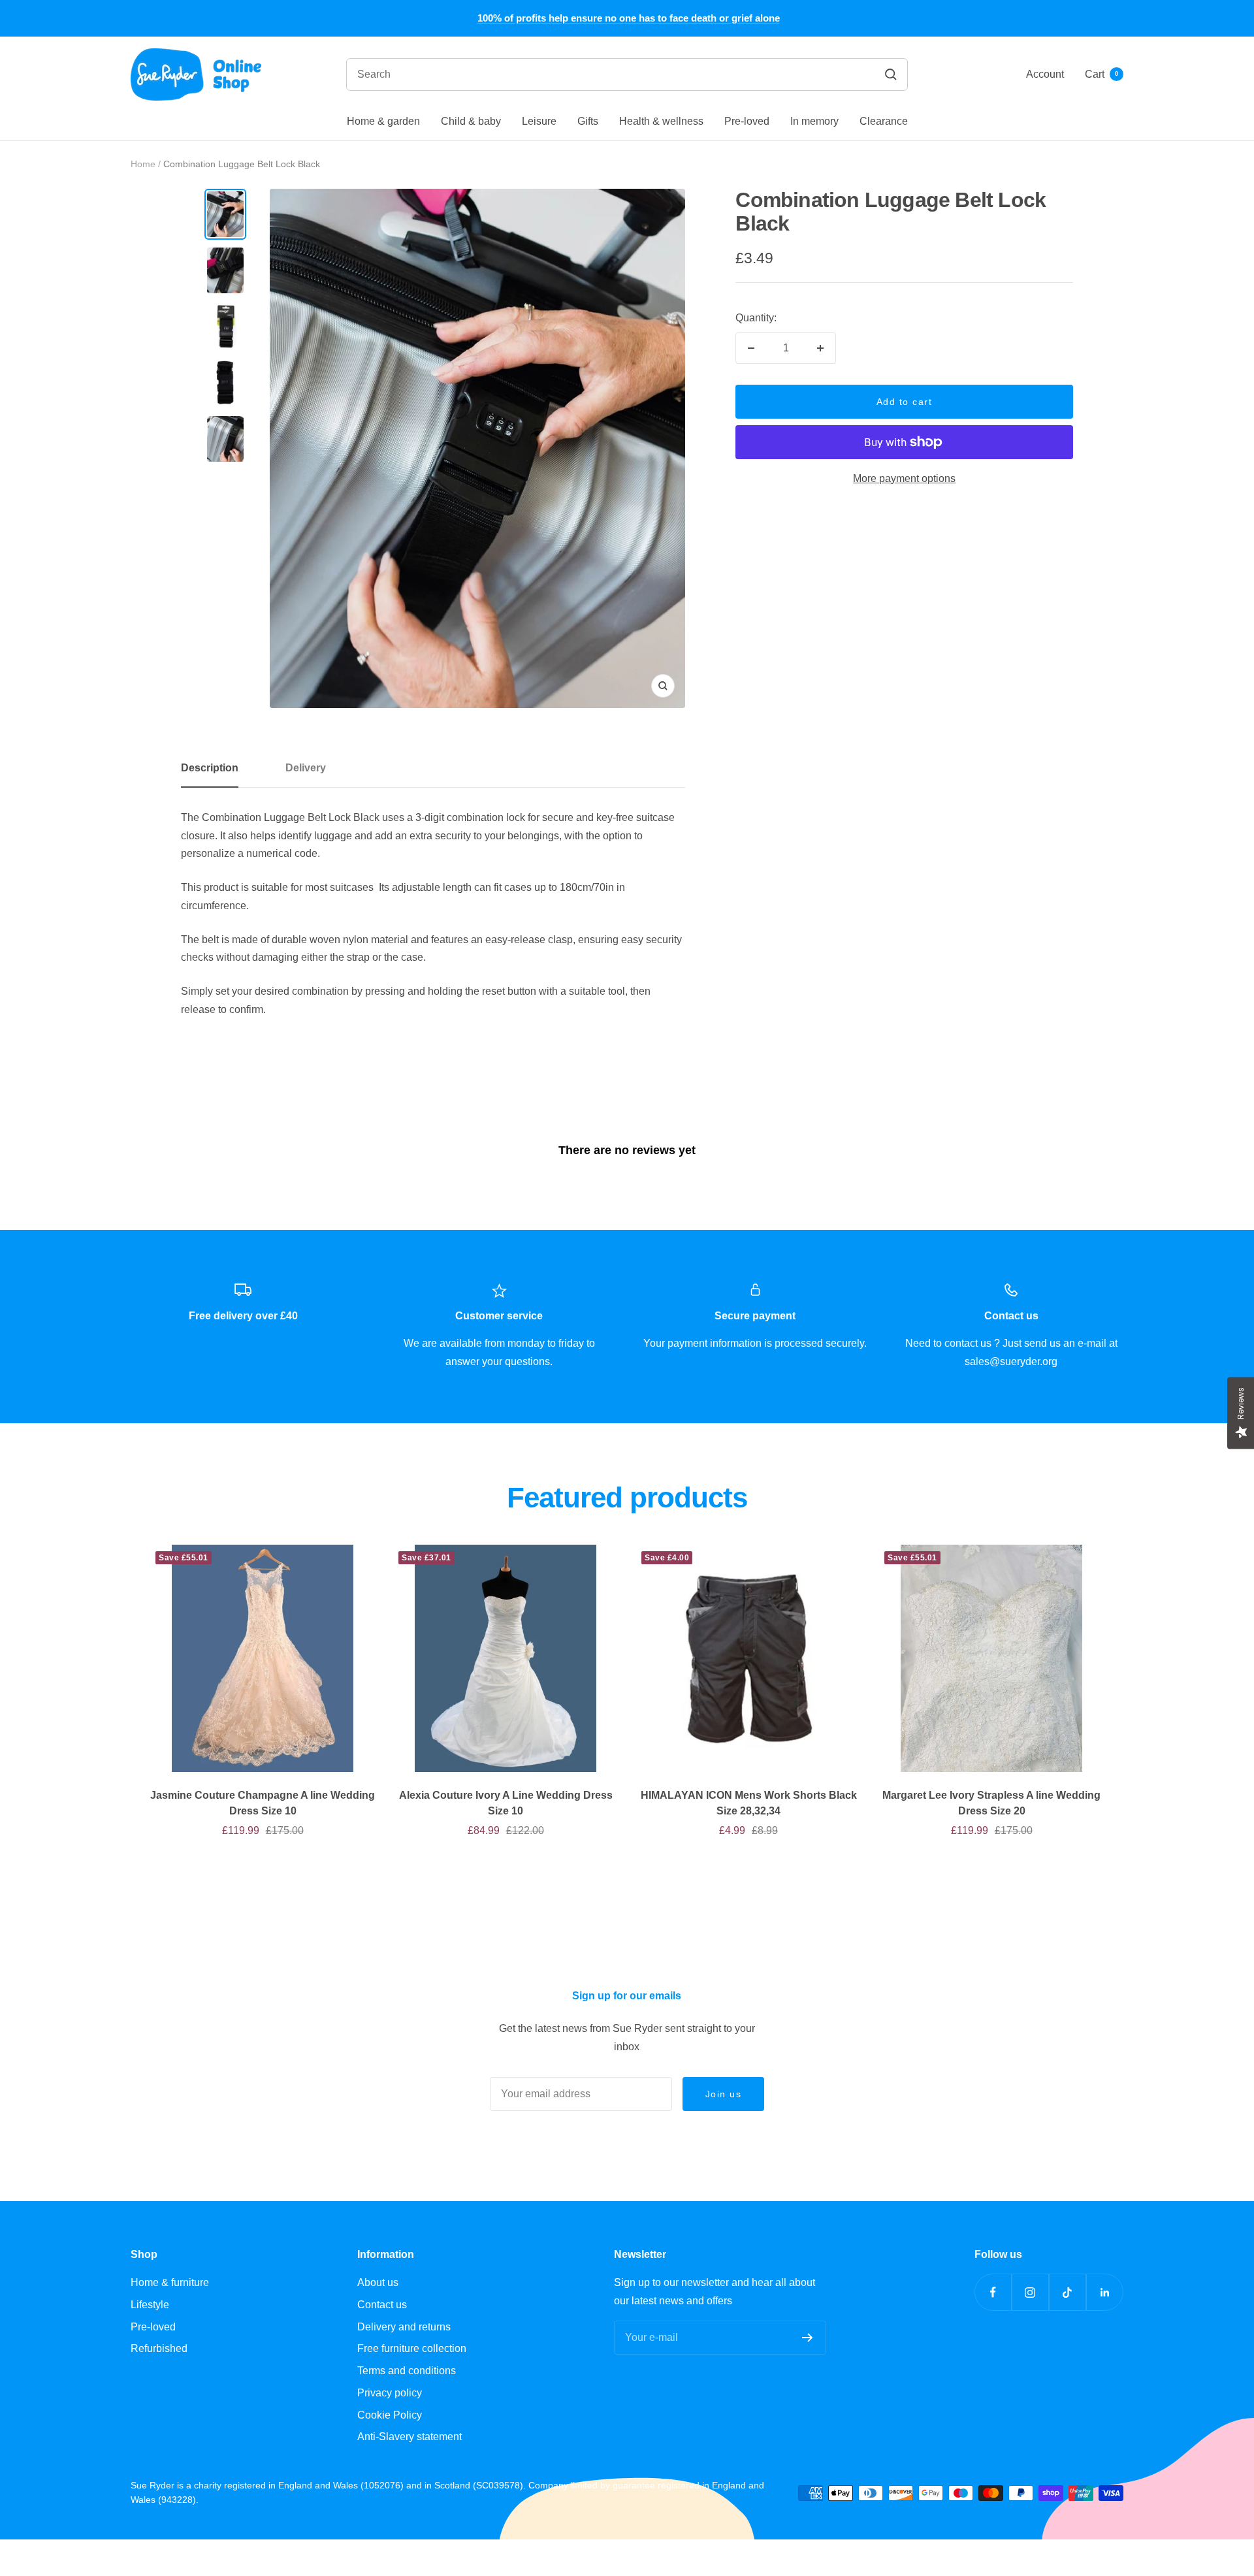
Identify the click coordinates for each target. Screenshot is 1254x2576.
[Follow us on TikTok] (1068, 2292)
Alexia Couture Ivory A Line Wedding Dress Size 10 (506, 1803)
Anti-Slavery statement (410, 2437)
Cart (1101, 74)
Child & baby (471, 121)
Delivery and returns (404, 2327)
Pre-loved (747, 121)
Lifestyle (150, 2305)
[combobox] (546, 74)
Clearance (884, 121)
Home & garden (383, 121)
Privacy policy (390, 2393)
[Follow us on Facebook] (993, 2292)
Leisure (539, 121)
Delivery (306, 768)
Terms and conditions (407, 2371)
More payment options (904, 478)
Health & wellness (661, 121)
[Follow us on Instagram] (1030, 2292)
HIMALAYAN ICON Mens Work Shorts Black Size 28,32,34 (749, 1803)
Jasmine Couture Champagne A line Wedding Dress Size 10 (263, 1803)
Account (1045, 74)
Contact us (382, 2305)
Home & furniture (170, 2282)
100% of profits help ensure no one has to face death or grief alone (629, 18)
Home (143, 164)
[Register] (808, 2338)
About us (378, 2282)
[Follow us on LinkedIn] (1105, 2292)
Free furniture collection (412, 2348)
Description (210, 768)
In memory (814, 121)
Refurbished (159, 2348)
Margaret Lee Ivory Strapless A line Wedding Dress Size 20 (991, 1803)
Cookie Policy (390, 2415)
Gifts (588, 121)
